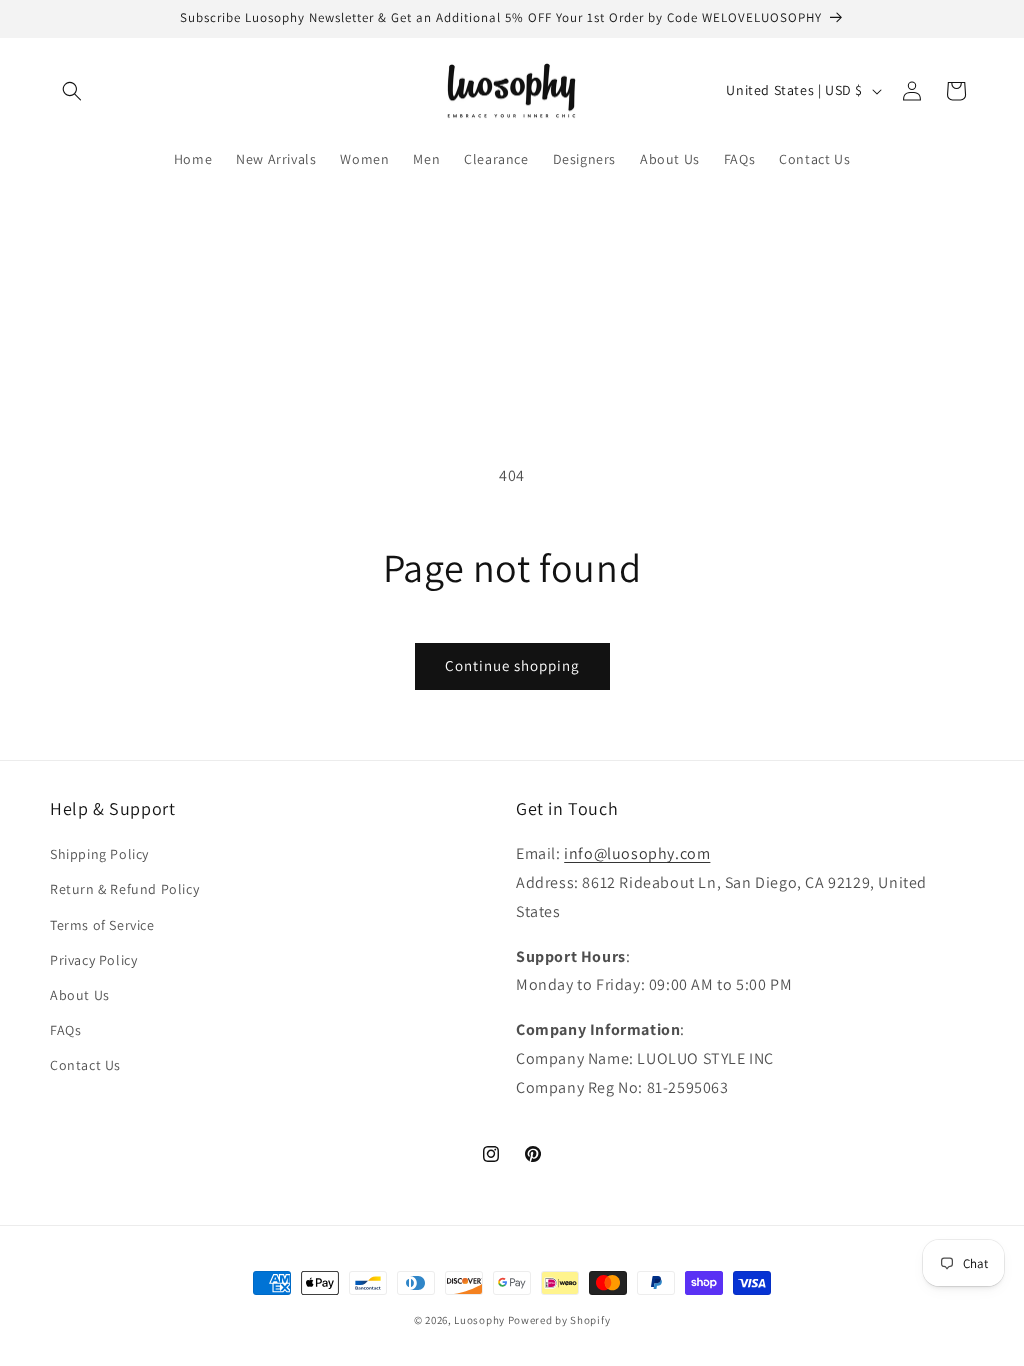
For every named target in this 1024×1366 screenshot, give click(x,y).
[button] (72, 91)
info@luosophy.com (637, 853)
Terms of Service (102, 925)
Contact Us (85, 1065)
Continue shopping (512, 665)
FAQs (65, 1030)
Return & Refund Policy (124, 889)
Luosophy (479, 1320)
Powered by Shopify (559, 1320)
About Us (80, 995)
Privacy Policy (93, 960)
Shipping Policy (99, 854)
